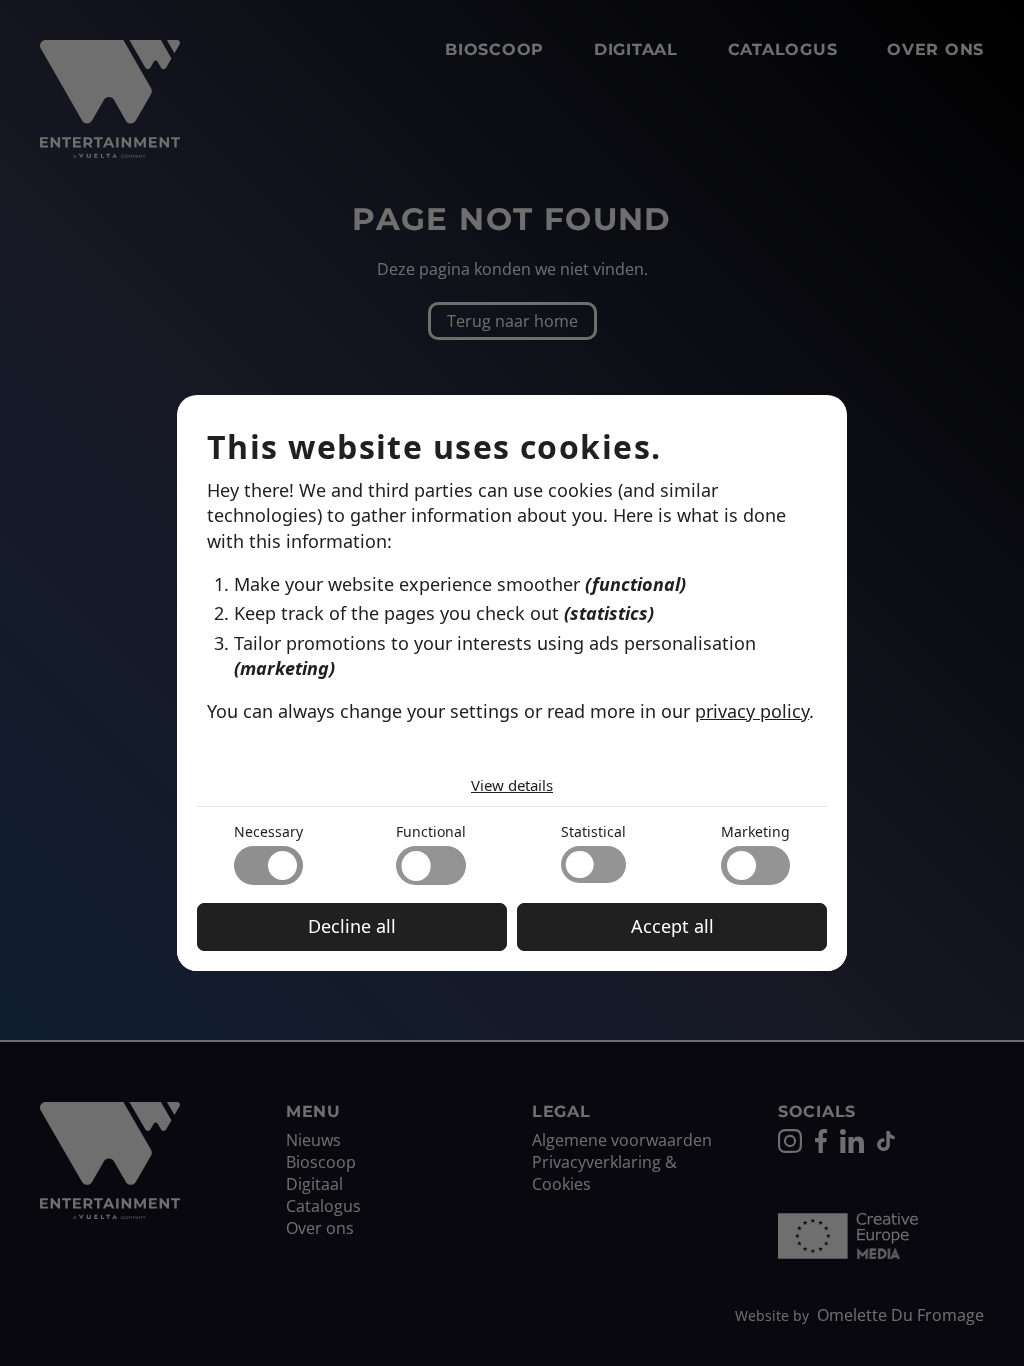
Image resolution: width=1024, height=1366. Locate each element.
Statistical (593, 831)
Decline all (352, 926)
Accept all (672, 926)
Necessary (268, 831)
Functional (431, 831)
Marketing (755, 831)
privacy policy (752, 711)
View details (512, 785)
